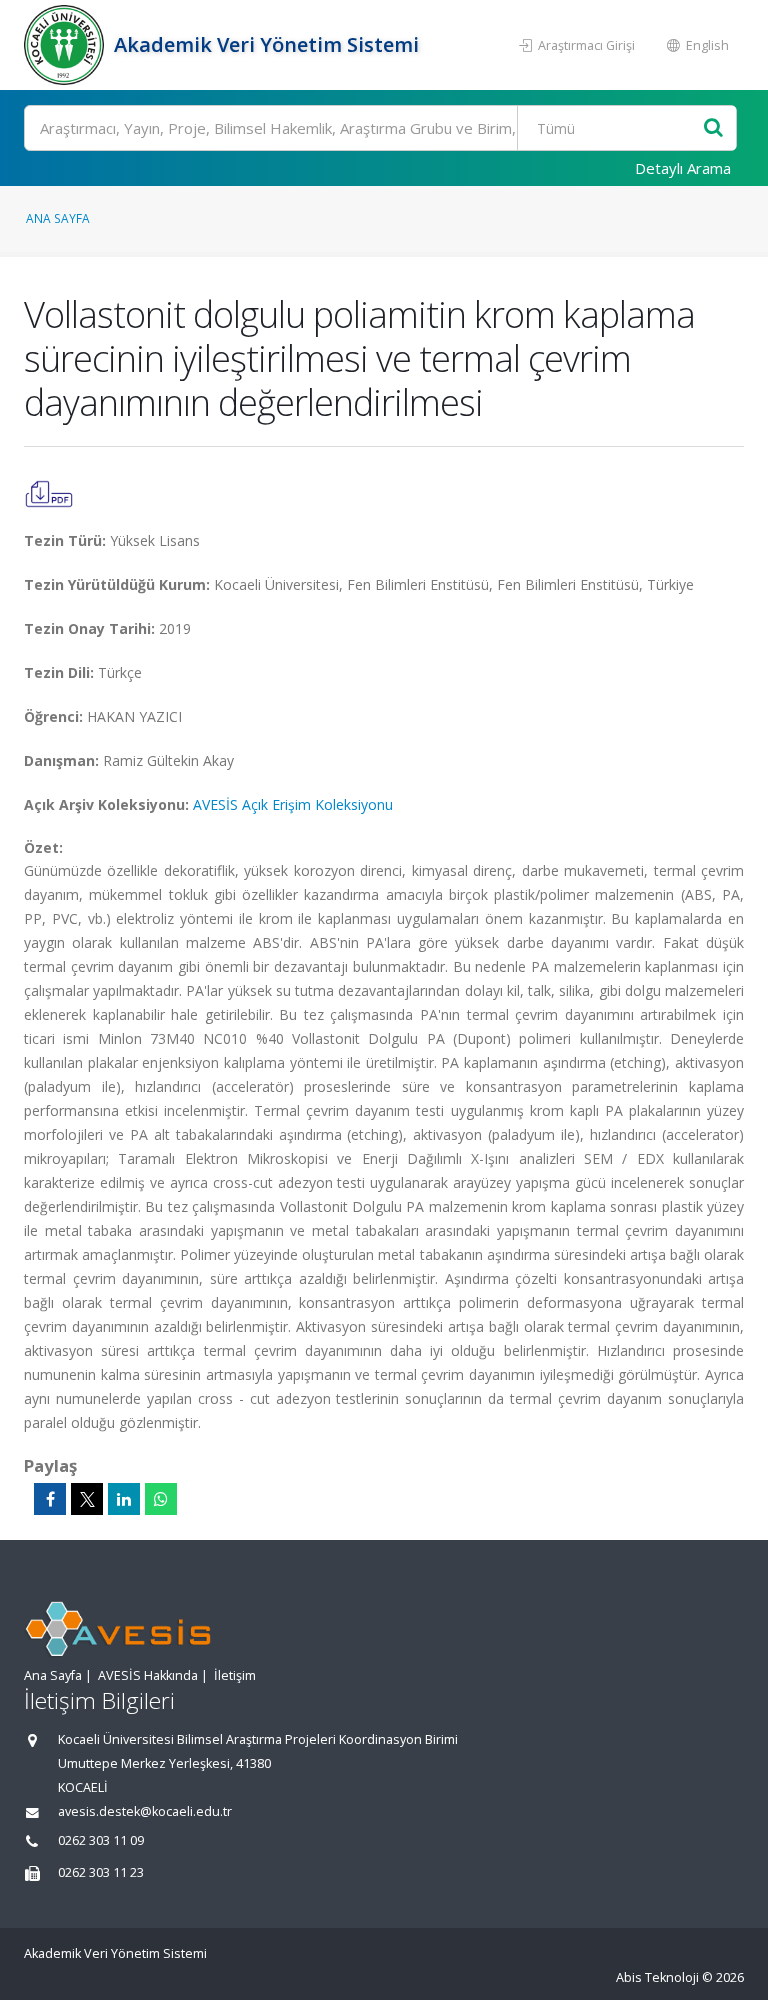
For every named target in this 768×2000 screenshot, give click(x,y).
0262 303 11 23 (101, 1872)
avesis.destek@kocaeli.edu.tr (145, 1811)
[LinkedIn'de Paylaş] (124, 1499)
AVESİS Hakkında (148, 1675)
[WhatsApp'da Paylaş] (161, 1499)
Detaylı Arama (683, 168)
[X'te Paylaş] (87, 1499)
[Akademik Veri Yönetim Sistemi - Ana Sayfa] (66, 45)
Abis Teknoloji (657, 1977)
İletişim (235, 1675)
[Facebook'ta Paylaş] (50, 1499)
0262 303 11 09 (101, 1840)
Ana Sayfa (58, 218)
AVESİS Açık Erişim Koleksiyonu (293, 804)
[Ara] (713, 128)
